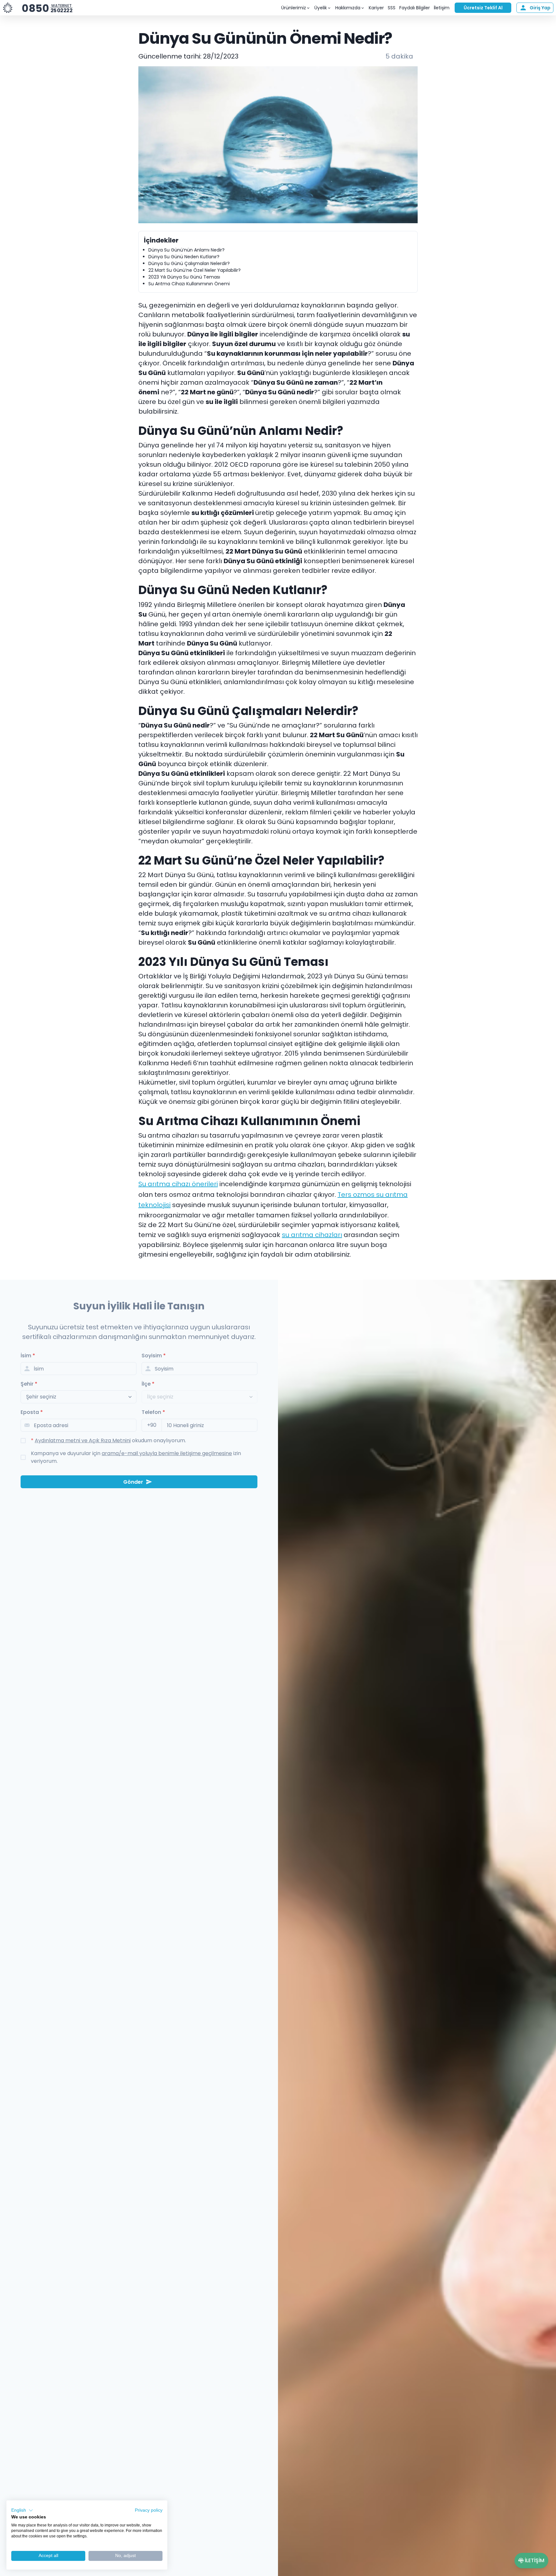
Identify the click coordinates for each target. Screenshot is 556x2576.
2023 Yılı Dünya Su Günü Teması (184, 277)
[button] (22, 2510)
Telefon (153, 1412)
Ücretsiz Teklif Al (483, 8)
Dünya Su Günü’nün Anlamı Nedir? (186, 250)
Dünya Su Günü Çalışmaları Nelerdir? (189, 263)
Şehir (29, 1384)
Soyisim (154, 1356)
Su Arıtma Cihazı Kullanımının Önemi (189, 284)
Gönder (133, 1482)
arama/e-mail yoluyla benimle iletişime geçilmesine (167, 1453)
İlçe (148, 1384)
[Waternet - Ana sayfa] (8, 8)
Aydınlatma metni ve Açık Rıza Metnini (83, 1440)
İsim (28, 1356)
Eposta (32, 1412)
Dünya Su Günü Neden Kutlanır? (184, 257)
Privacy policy (149, 2510)
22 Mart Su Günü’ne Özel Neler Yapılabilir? (195, 270)
